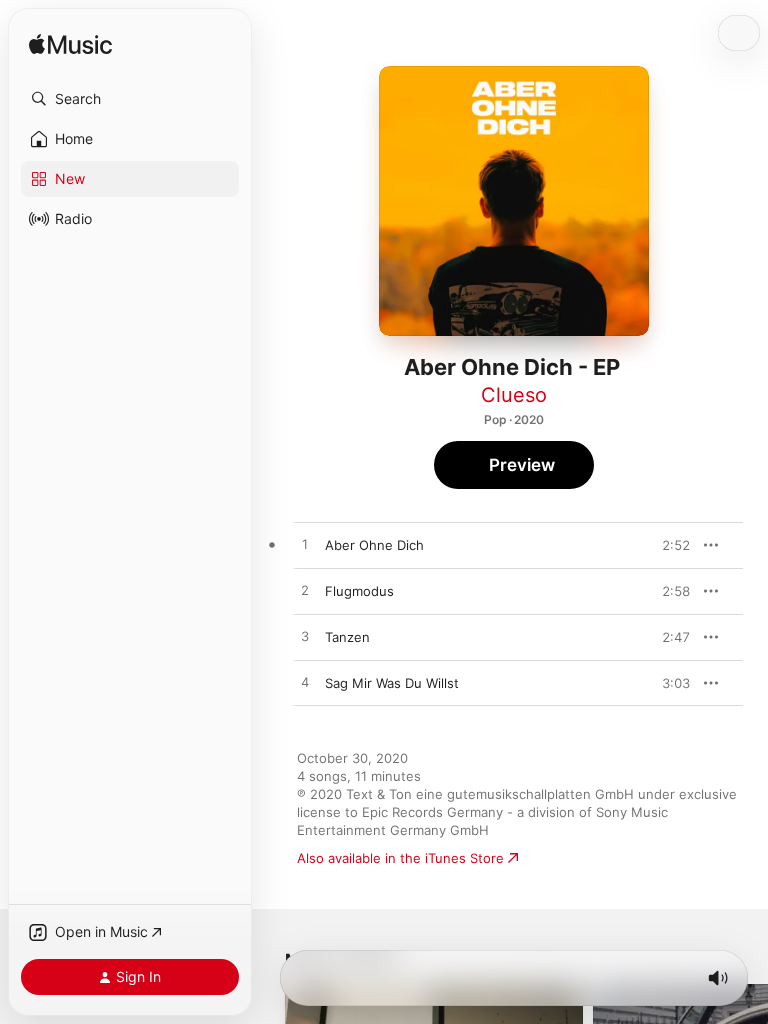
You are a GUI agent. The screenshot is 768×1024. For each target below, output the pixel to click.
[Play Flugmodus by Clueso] (305, 591)
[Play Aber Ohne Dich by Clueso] (305, 545)
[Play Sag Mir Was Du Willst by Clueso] (305, 683)
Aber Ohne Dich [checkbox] (374, 545)
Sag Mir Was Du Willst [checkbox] (392, 683)
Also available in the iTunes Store (400, 858)
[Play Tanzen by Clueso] (305, 637)
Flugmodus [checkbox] (359, 591)
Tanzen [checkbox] (347, 637)
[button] (130, 99)
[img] (70, 45)
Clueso (514, 395)
